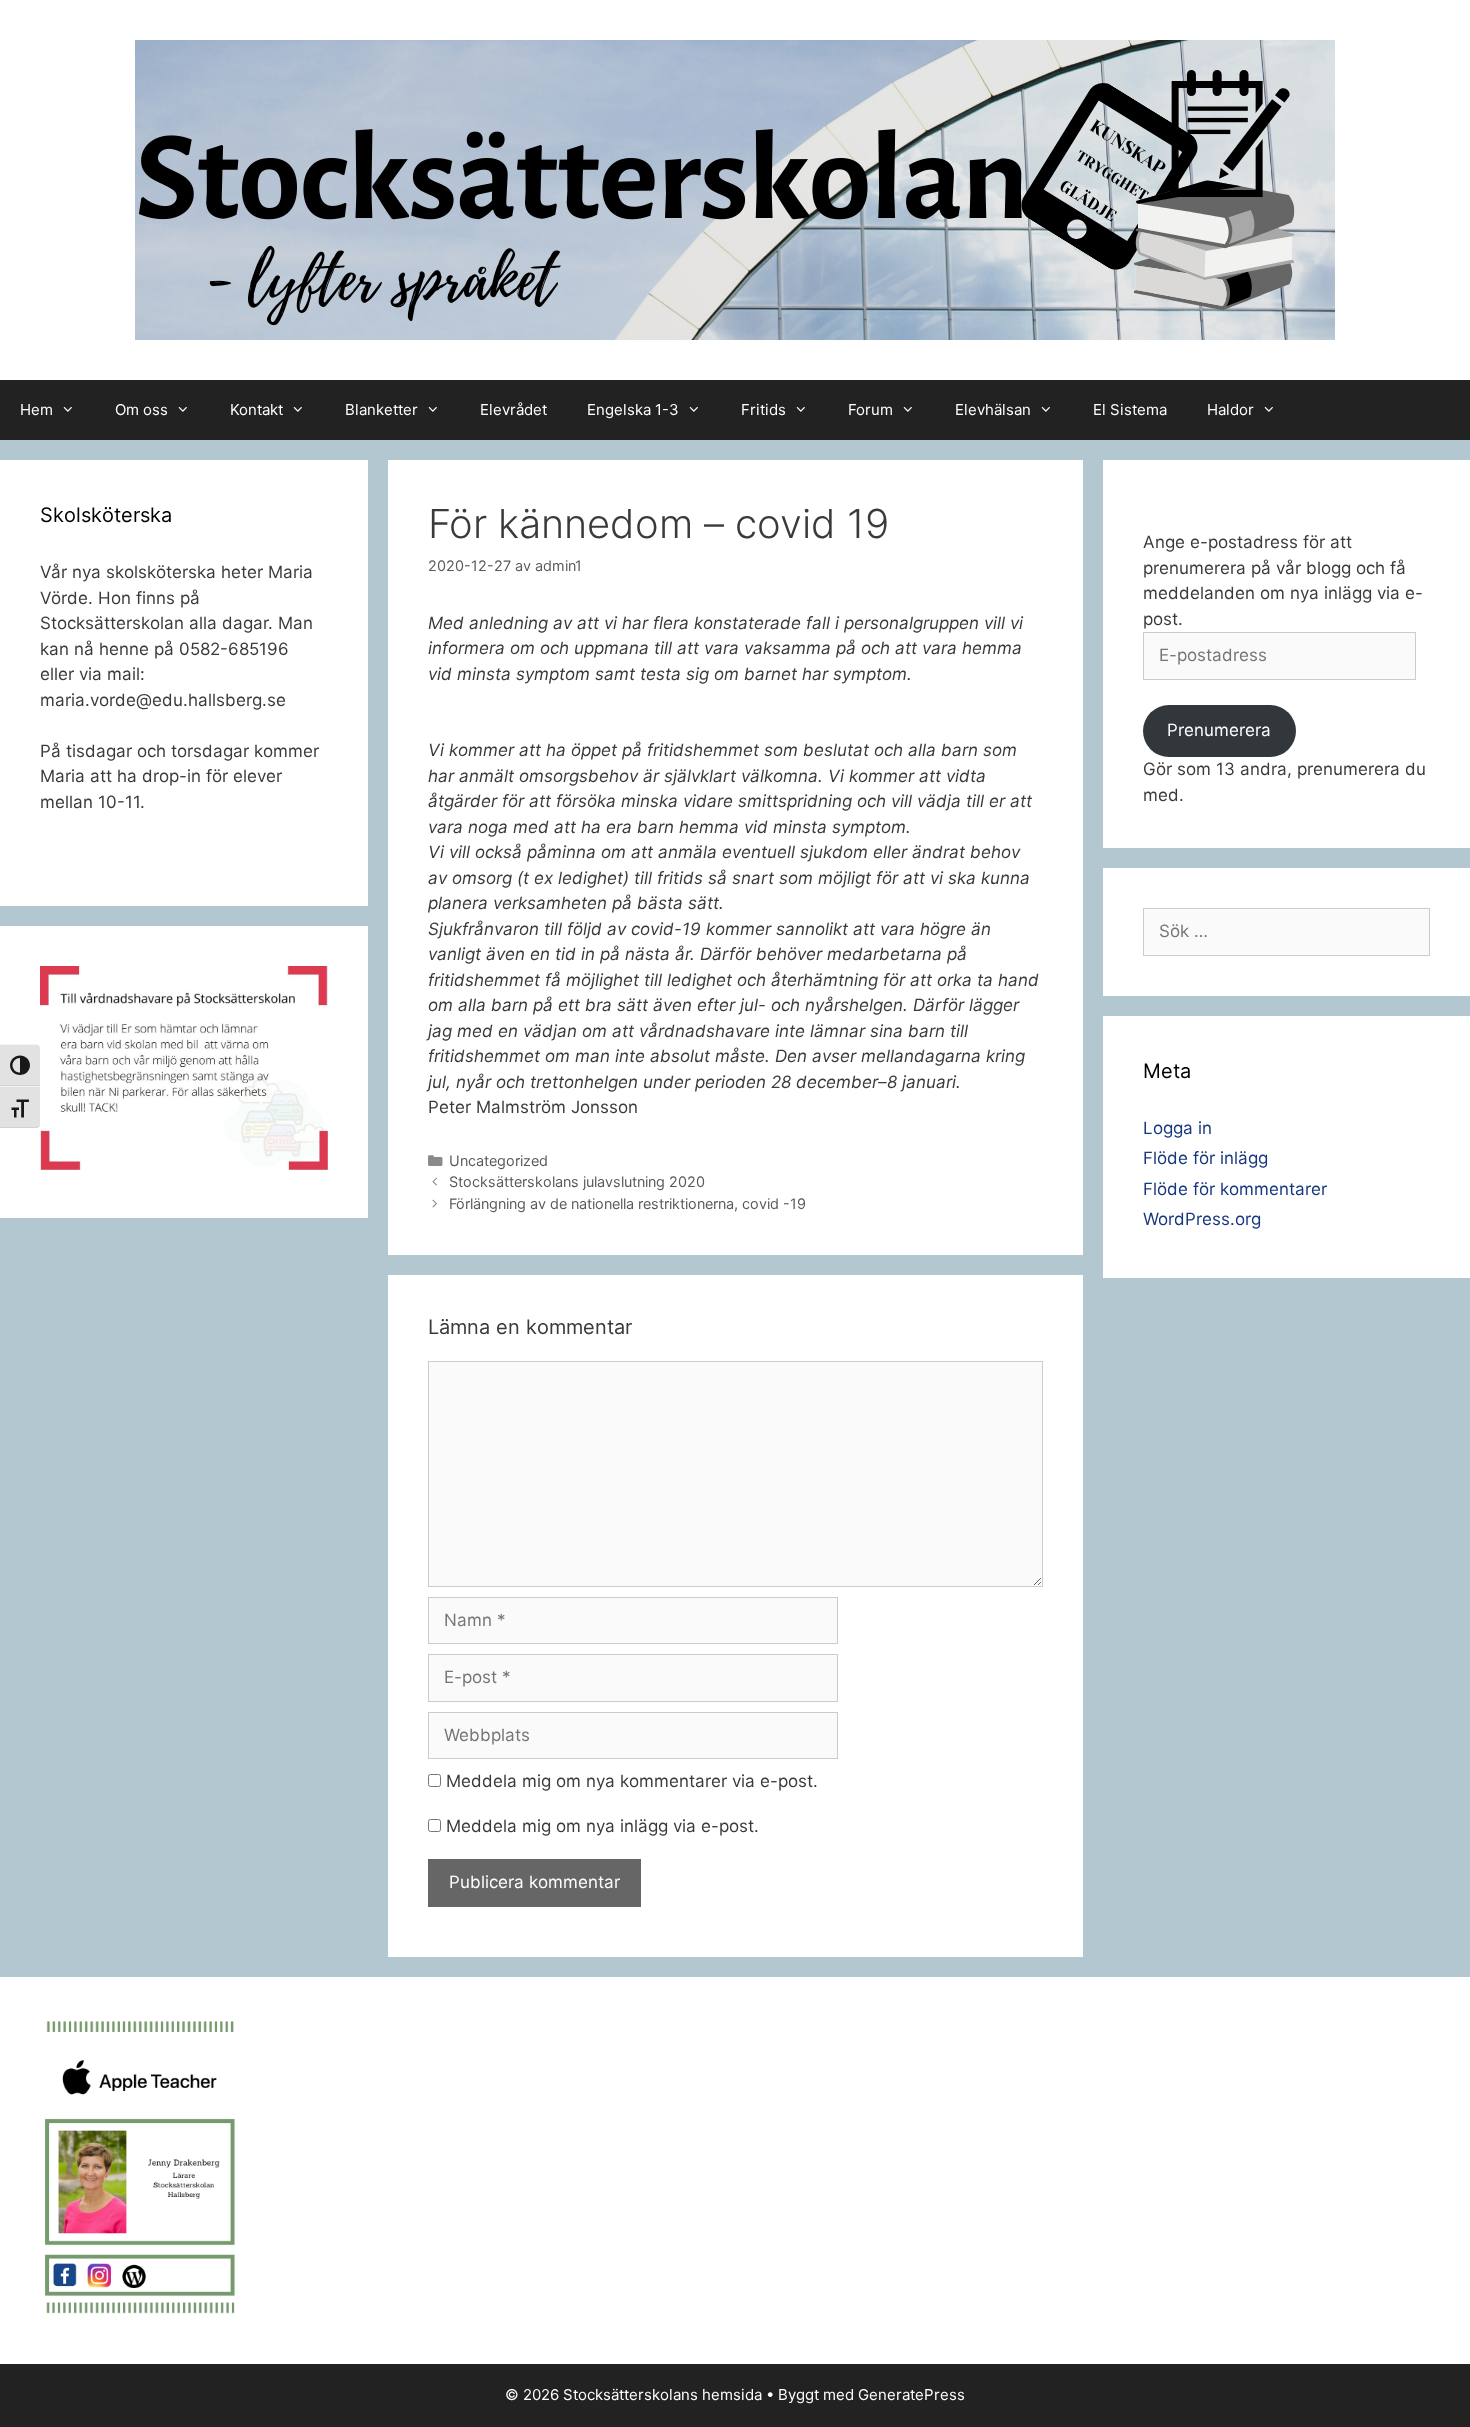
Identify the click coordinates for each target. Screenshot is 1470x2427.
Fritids (763, 409)
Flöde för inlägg (1205, 1158)
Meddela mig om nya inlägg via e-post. (602, 1826)
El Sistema (1130, 409)
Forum (870, 409)
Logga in (1177, 1128)
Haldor (1230, 409)
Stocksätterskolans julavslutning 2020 (577, 1181)
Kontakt (256, 409)
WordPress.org (1202, 1219)
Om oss (141, 409)
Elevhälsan (993, 409)
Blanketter (381, 409)
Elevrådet (513, 409)
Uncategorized (498, 1160)
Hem (36, 409)
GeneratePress (911, 2394)
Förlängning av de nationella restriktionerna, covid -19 (627, 1203)
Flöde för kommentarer (1235, 1189)
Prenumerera (1219, 730)
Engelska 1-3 (633, 409)
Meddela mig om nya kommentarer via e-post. (632, 1781)
